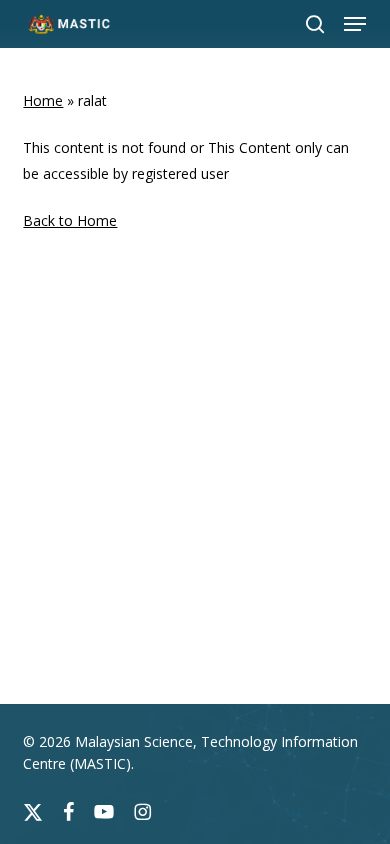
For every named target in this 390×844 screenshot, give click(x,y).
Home (43, 100)
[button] (355, 24)
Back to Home (70, 220)
